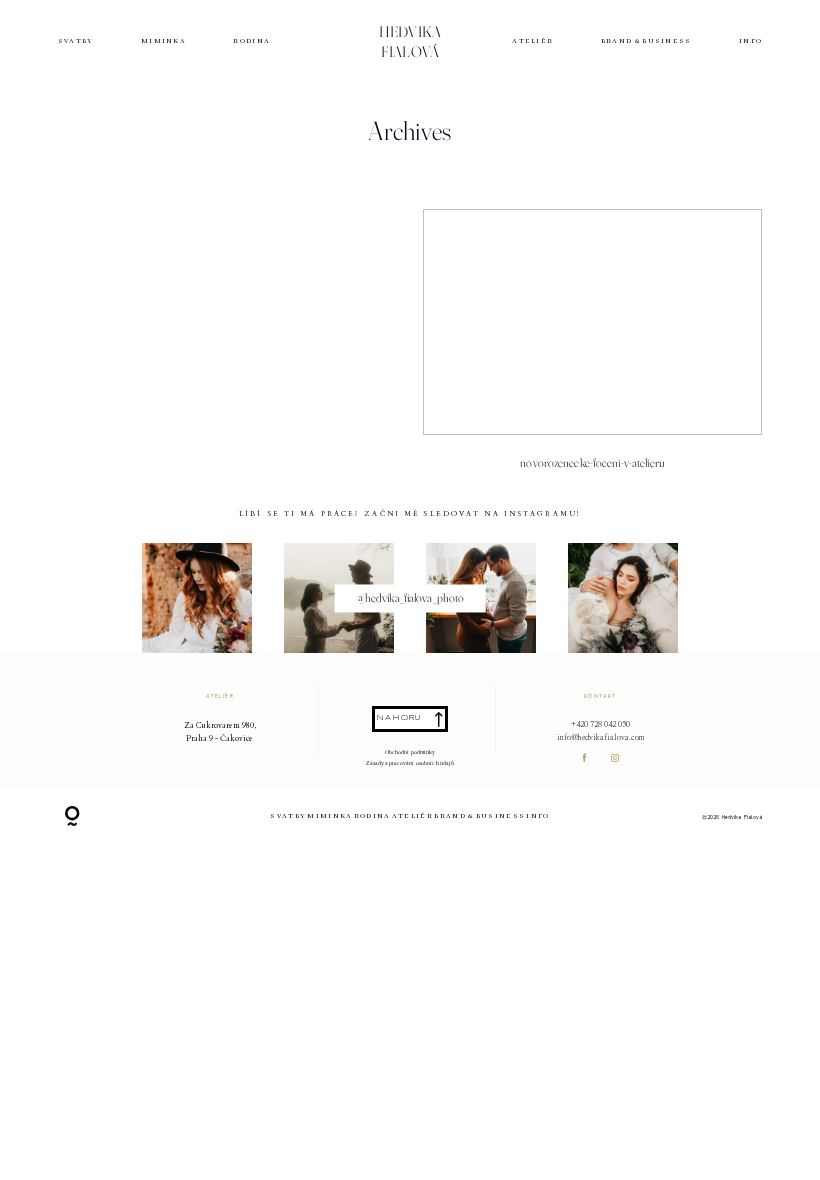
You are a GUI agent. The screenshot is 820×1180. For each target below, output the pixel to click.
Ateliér (532, 42)
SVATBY (76, 42)
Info (750, 42)
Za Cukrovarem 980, (220, 725)
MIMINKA (163, 42)
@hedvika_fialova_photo (410, 598)
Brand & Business (646, 42)
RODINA (251, 42)
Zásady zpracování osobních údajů (410, 763)
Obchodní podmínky (410, 752)
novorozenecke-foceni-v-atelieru (592, 347)
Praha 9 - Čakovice (219, 738)
